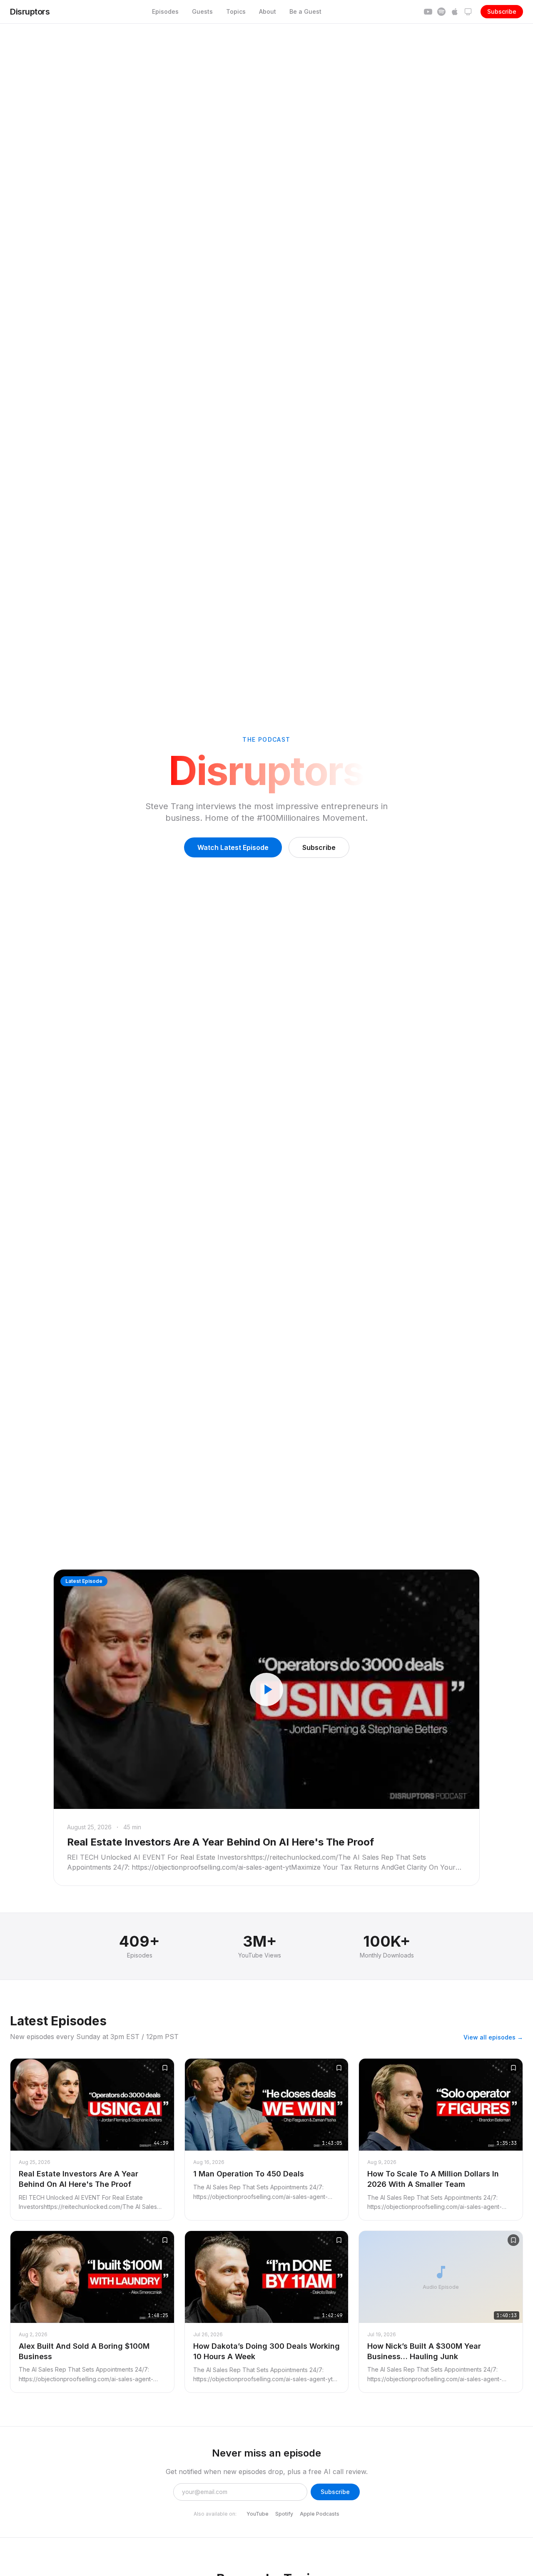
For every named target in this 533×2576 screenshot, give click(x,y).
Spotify (284, 2514)
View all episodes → (493, 2037)
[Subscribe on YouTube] (428, 12)
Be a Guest (305, 11)
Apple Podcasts (320, 2514)
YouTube (258, 2514)
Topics (236, 11)
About (268, 11)
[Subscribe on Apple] (455, 12)
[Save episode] (165, 2068)
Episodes (165, 11)
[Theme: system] (468, 12)
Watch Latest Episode (233, 847)
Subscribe (502, 11)
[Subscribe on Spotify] (441, 12)
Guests (202, 11)
